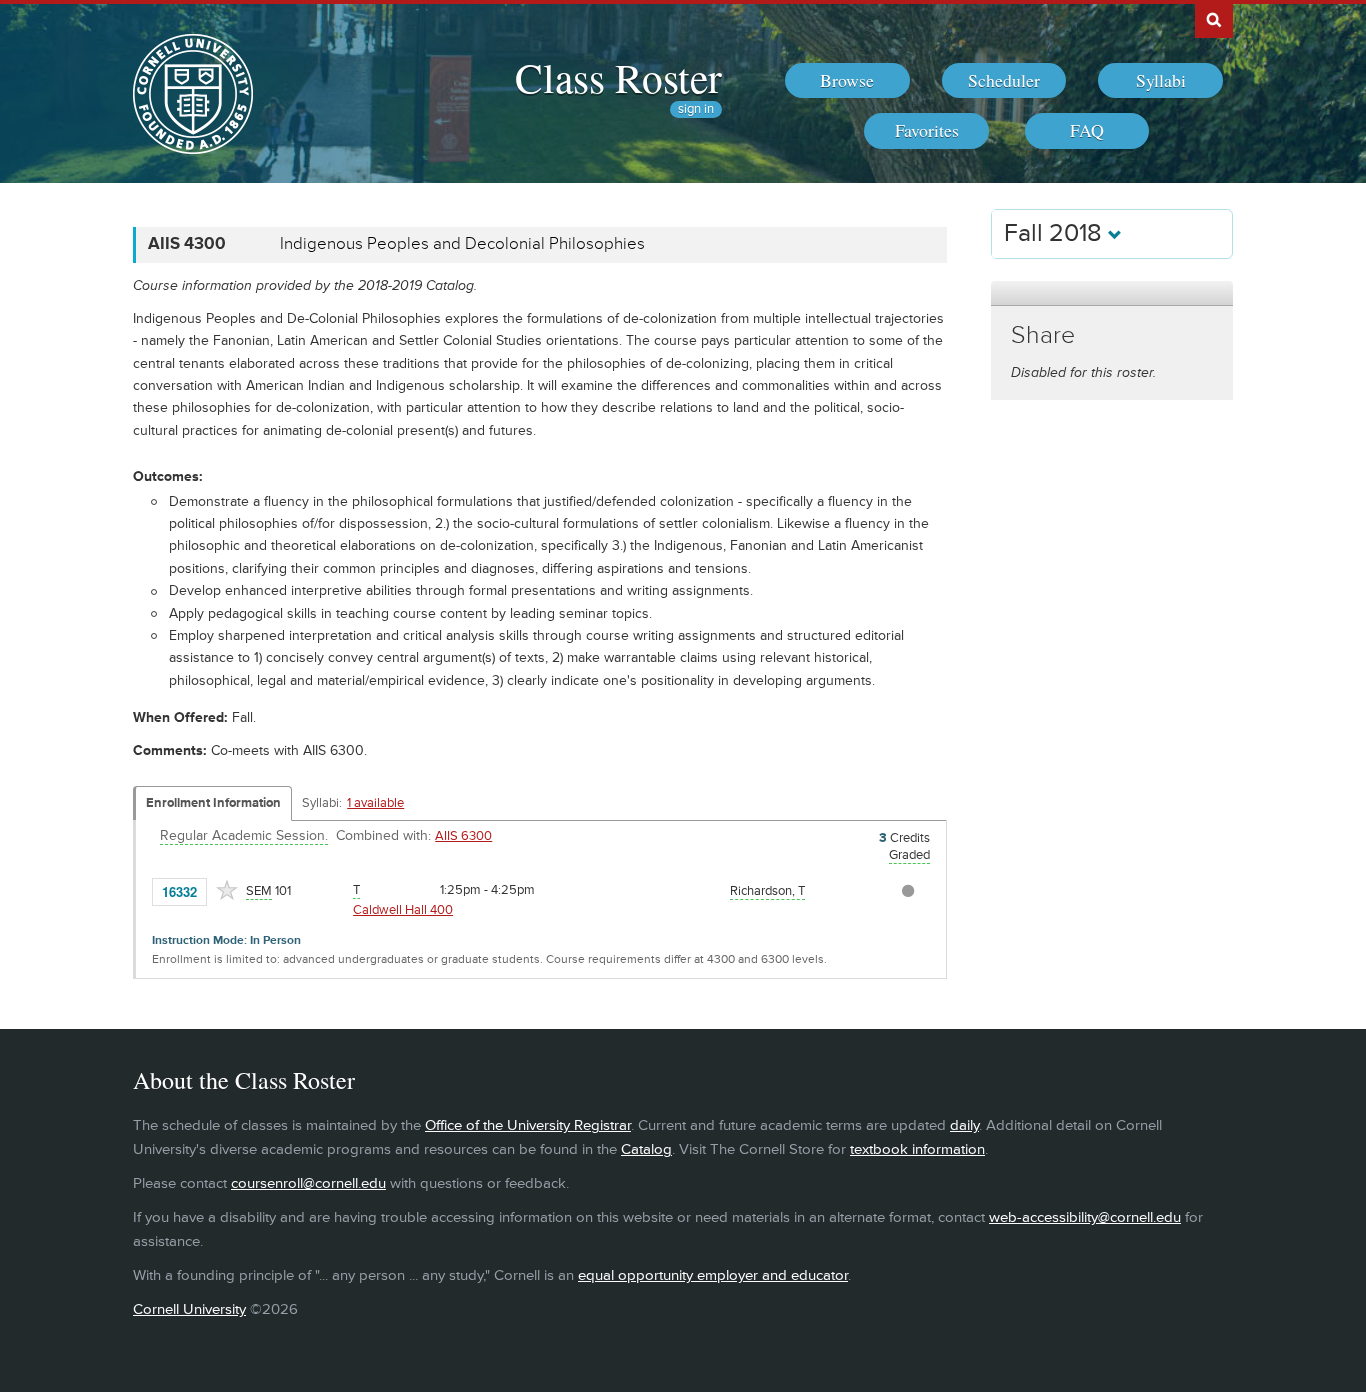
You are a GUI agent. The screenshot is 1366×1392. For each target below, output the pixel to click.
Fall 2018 (1056, 233)
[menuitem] (847, 81)
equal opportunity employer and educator (713, 1275)
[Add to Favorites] (227, 890)
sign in (696, 109)
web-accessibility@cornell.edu (1085, 1217)
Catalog (646, 1149)
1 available (375, 803)
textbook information (917, 1149)
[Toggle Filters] (1112, 293)
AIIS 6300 (463, 836)
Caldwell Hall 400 (403, 910)
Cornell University (189, 1309)
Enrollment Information (213, 803)
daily (964, 1125)
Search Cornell (1214, 19)
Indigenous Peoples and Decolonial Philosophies (462, 244)
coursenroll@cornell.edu (308, 1183)
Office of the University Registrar (528, 1125)
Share (1043, 335)
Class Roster (618, 77)
